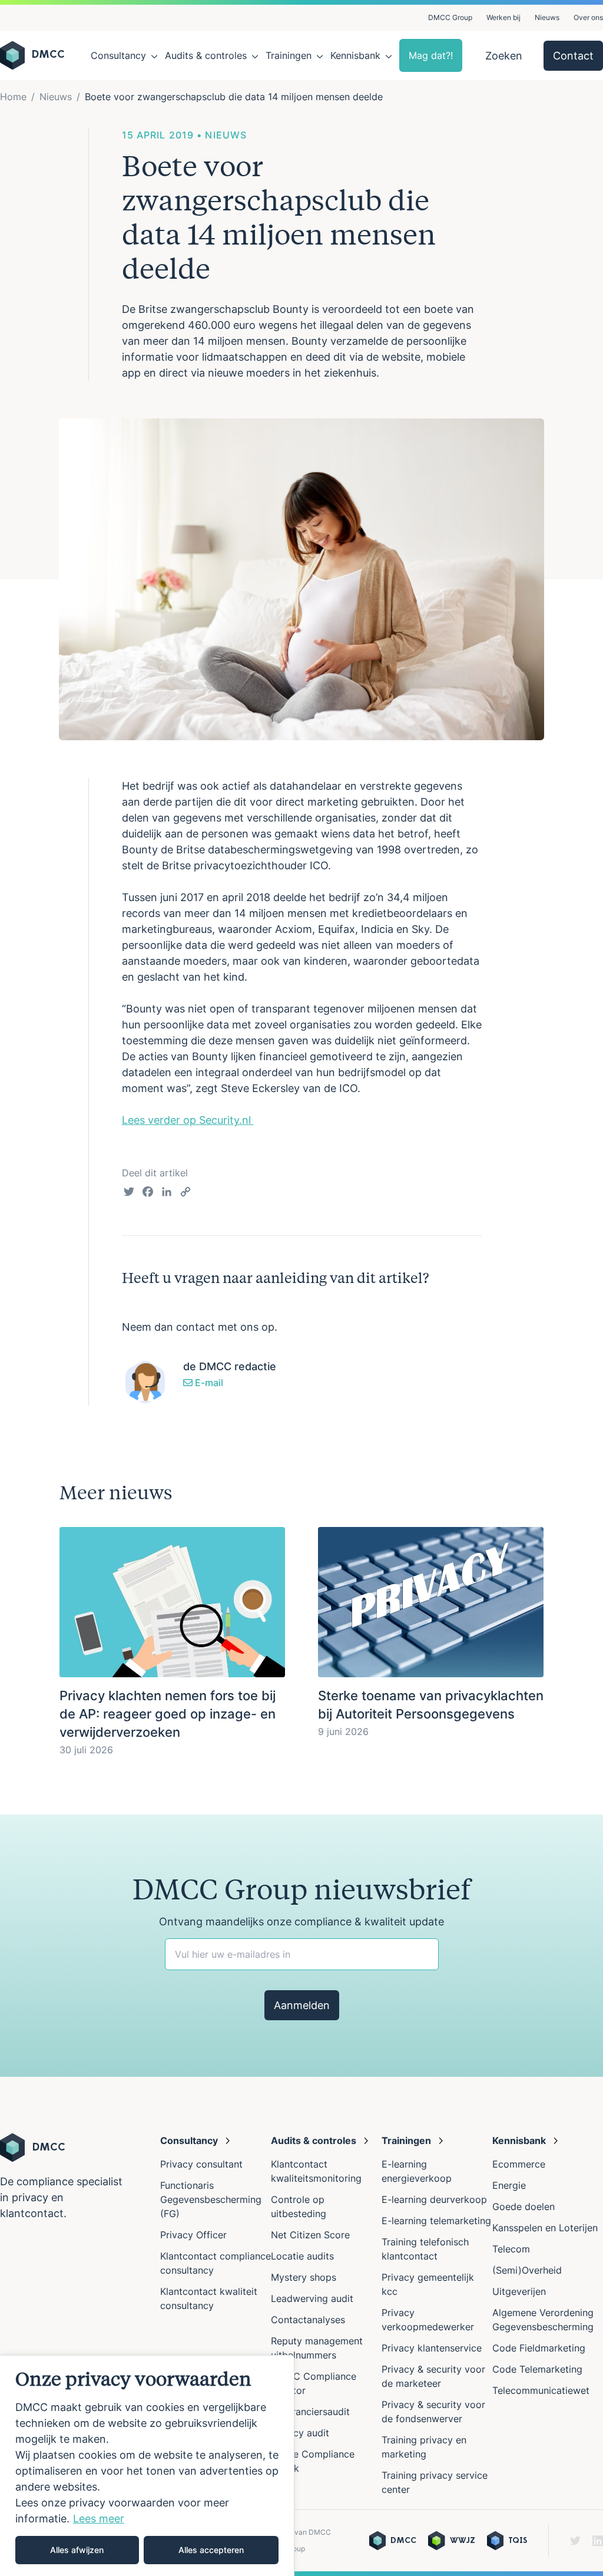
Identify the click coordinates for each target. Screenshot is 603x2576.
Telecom (511, 2249)
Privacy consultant (201, 2164)
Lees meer (99, 2519)
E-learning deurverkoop (434, 2199)
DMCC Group (450, 17)
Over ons (588, 17)
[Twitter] (129, 1193)
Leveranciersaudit (310, 2412)
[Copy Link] (185, 1193)
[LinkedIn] (167, 1193)
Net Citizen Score (310, 2235)
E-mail (208, 1383)
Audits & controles (206, 55)
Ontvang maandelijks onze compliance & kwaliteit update (301, 1922)
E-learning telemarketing (436, 2221)
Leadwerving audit (312, 2298)
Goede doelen (524, 2206)
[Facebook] (148, 1193)
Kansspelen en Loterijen (545, 2228)
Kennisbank (355, 55)
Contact (573, 56)
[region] (147, 2465)
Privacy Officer (193, 2235)
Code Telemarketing (537, 2369)
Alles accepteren (211, 2550)
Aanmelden (302, 2005)
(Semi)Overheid (527, 2270)
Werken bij (503, 17)
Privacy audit (300, 2433)
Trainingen (289, 55)
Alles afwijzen (77, 2550)
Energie (509, 2185)
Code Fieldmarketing (539, 2348)
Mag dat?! (431, 55)
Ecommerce (519, 2164)
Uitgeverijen (519, 2291)
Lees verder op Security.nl (188, 1120)
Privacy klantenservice (432, 2348)
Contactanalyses (308, 2320)
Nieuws (547, 17)
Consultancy (118, 55)
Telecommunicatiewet (541, 2390)
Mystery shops (304, 2277)
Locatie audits (302, 2256)
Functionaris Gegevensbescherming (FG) (211, 2199)
